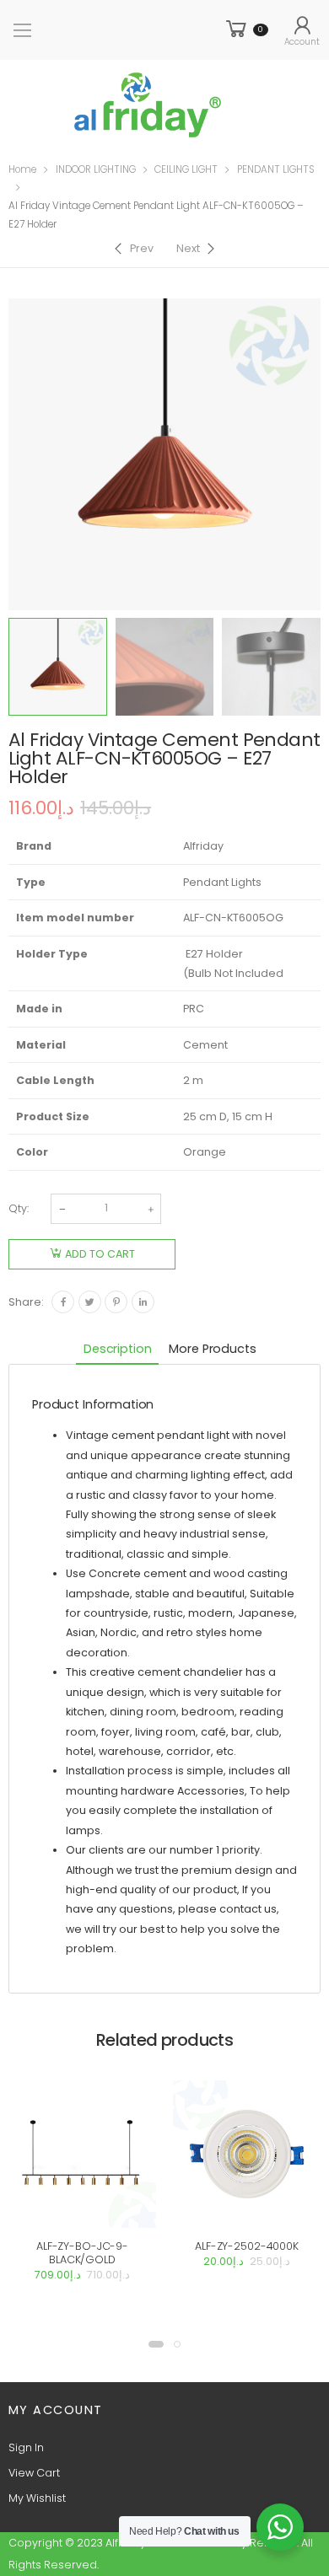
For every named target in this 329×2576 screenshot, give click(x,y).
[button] (156, 2344)
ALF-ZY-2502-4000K (247, 2246)
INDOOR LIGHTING (96, 169)
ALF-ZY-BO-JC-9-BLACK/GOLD (82, 2253)
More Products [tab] (212, 1349)
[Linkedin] (143, 1302)
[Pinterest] (116, 1302)
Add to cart (100, 1254)
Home (22, 169)
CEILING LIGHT (186, 169)
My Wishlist (37, 2498)
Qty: (19, 1208)
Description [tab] (117, 1349)
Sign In (26, 2447)
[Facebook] (63, 1302)
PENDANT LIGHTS (276, 169)
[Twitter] (90, 1302)
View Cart (34, 2473)
